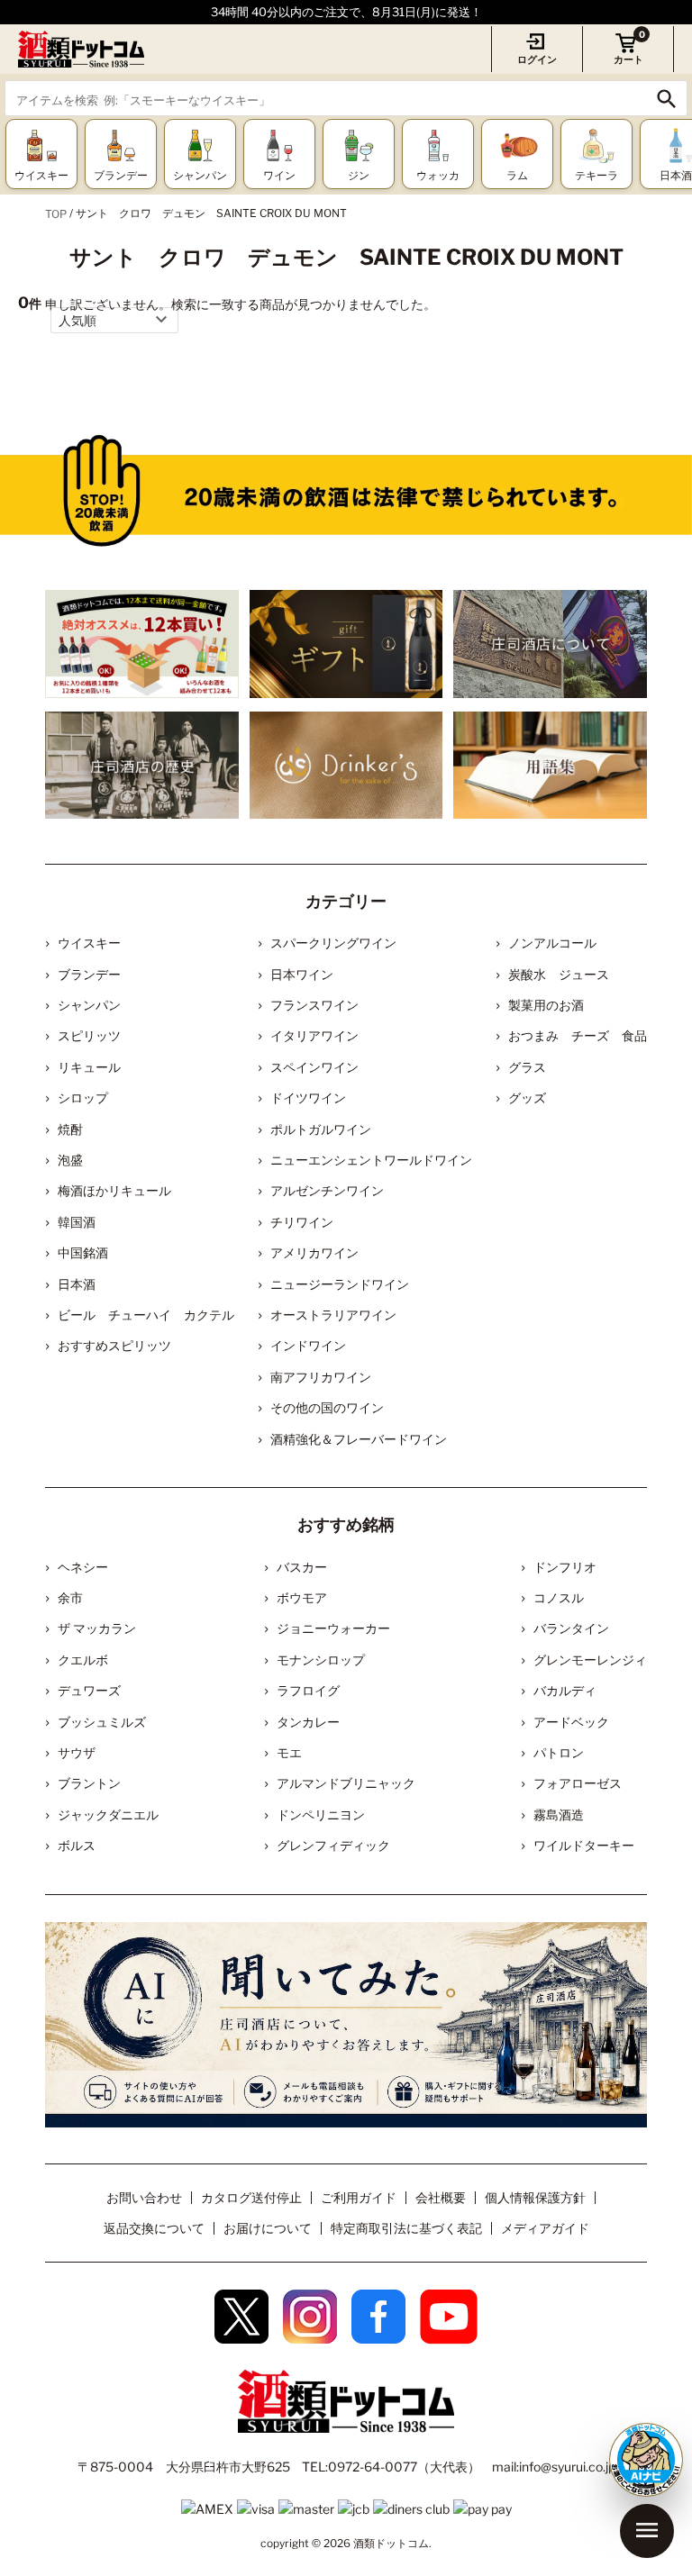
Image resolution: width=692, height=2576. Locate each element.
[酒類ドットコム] (81, 49)
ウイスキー (89, 943)
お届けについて (268, 2228)
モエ (289, 1752)
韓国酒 (77, 1222)
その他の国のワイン (327, 1407)
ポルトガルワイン (321, 1129)
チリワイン (302, 1222)
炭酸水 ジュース (559, 974)
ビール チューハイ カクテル (146, 1315)
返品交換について (154, 2228)
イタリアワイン (314, 1035)
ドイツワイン (308, 1098)
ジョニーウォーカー (333, 1628)
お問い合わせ (144, 2197)
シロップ (83, 1098)
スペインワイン (314, 1067)
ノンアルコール (552, 943)
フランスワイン (314, 1005)
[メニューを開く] (647, 2531)
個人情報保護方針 (535, 2197)
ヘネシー (83, 1567)
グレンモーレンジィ (590, 1660)
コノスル (559, 1597)
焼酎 (70, 1129)
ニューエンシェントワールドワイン (371, 1160)
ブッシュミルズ (102, 1722)
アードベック (571, 1722)
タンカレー (308, 1722)
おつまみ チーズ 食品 (578, 1035)
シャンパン (89, 1005)
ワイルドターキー (584, 1845)
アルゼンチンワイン (327, 1190)
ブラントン (89, 1783)
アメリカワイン (314, 1252)
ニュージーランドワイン (340, 1284)
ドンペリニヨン (321, 1814)
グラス (527, 1067)
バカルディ (565, 1690)
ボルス (77, 1845)
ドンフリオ (565, 1567)
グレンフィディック (333, 1845)
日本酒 (77, 1284)
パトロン (559, 1752)
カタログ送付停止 (251, 2197)
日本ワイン (302, 974)
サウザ (77, 1752)
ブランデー (89, 974)
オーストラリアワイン (333, 1315)
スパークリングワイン (333, 943)
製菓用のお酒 (546, 1005)
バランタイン (571, 1628)
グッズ (527, 1098)
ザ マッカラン (97, 1628)
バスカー (302, 1567)
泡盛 (70, 1160)
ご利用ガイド (359, 2197)
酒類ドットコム (391, 2543)
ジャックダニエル (108, 1814)
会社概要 (441, 2197)
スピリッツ (89, 1035)
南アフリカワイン (321, 1377)
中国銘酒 (83, 1252)
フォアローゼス (578, 1783)
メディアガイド (545, 2228)
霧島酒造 (559, 1814)
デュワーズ (89, 1690)
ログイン (537, 59)
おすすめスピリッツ (114, 1345)
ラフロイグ (308, 1690)
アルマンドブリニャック (346, 1783)
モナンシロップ (321, 1660)
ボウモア (302, 1597)
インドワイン (308, 1345)
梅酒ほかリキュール (114, 1190)
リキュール (89, 1067)
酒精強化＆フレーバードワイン (359, 1439)
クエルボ (83, 1660)
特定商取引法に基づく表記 (406, 2228)
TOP (56, 214)
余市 (70, 1597)
